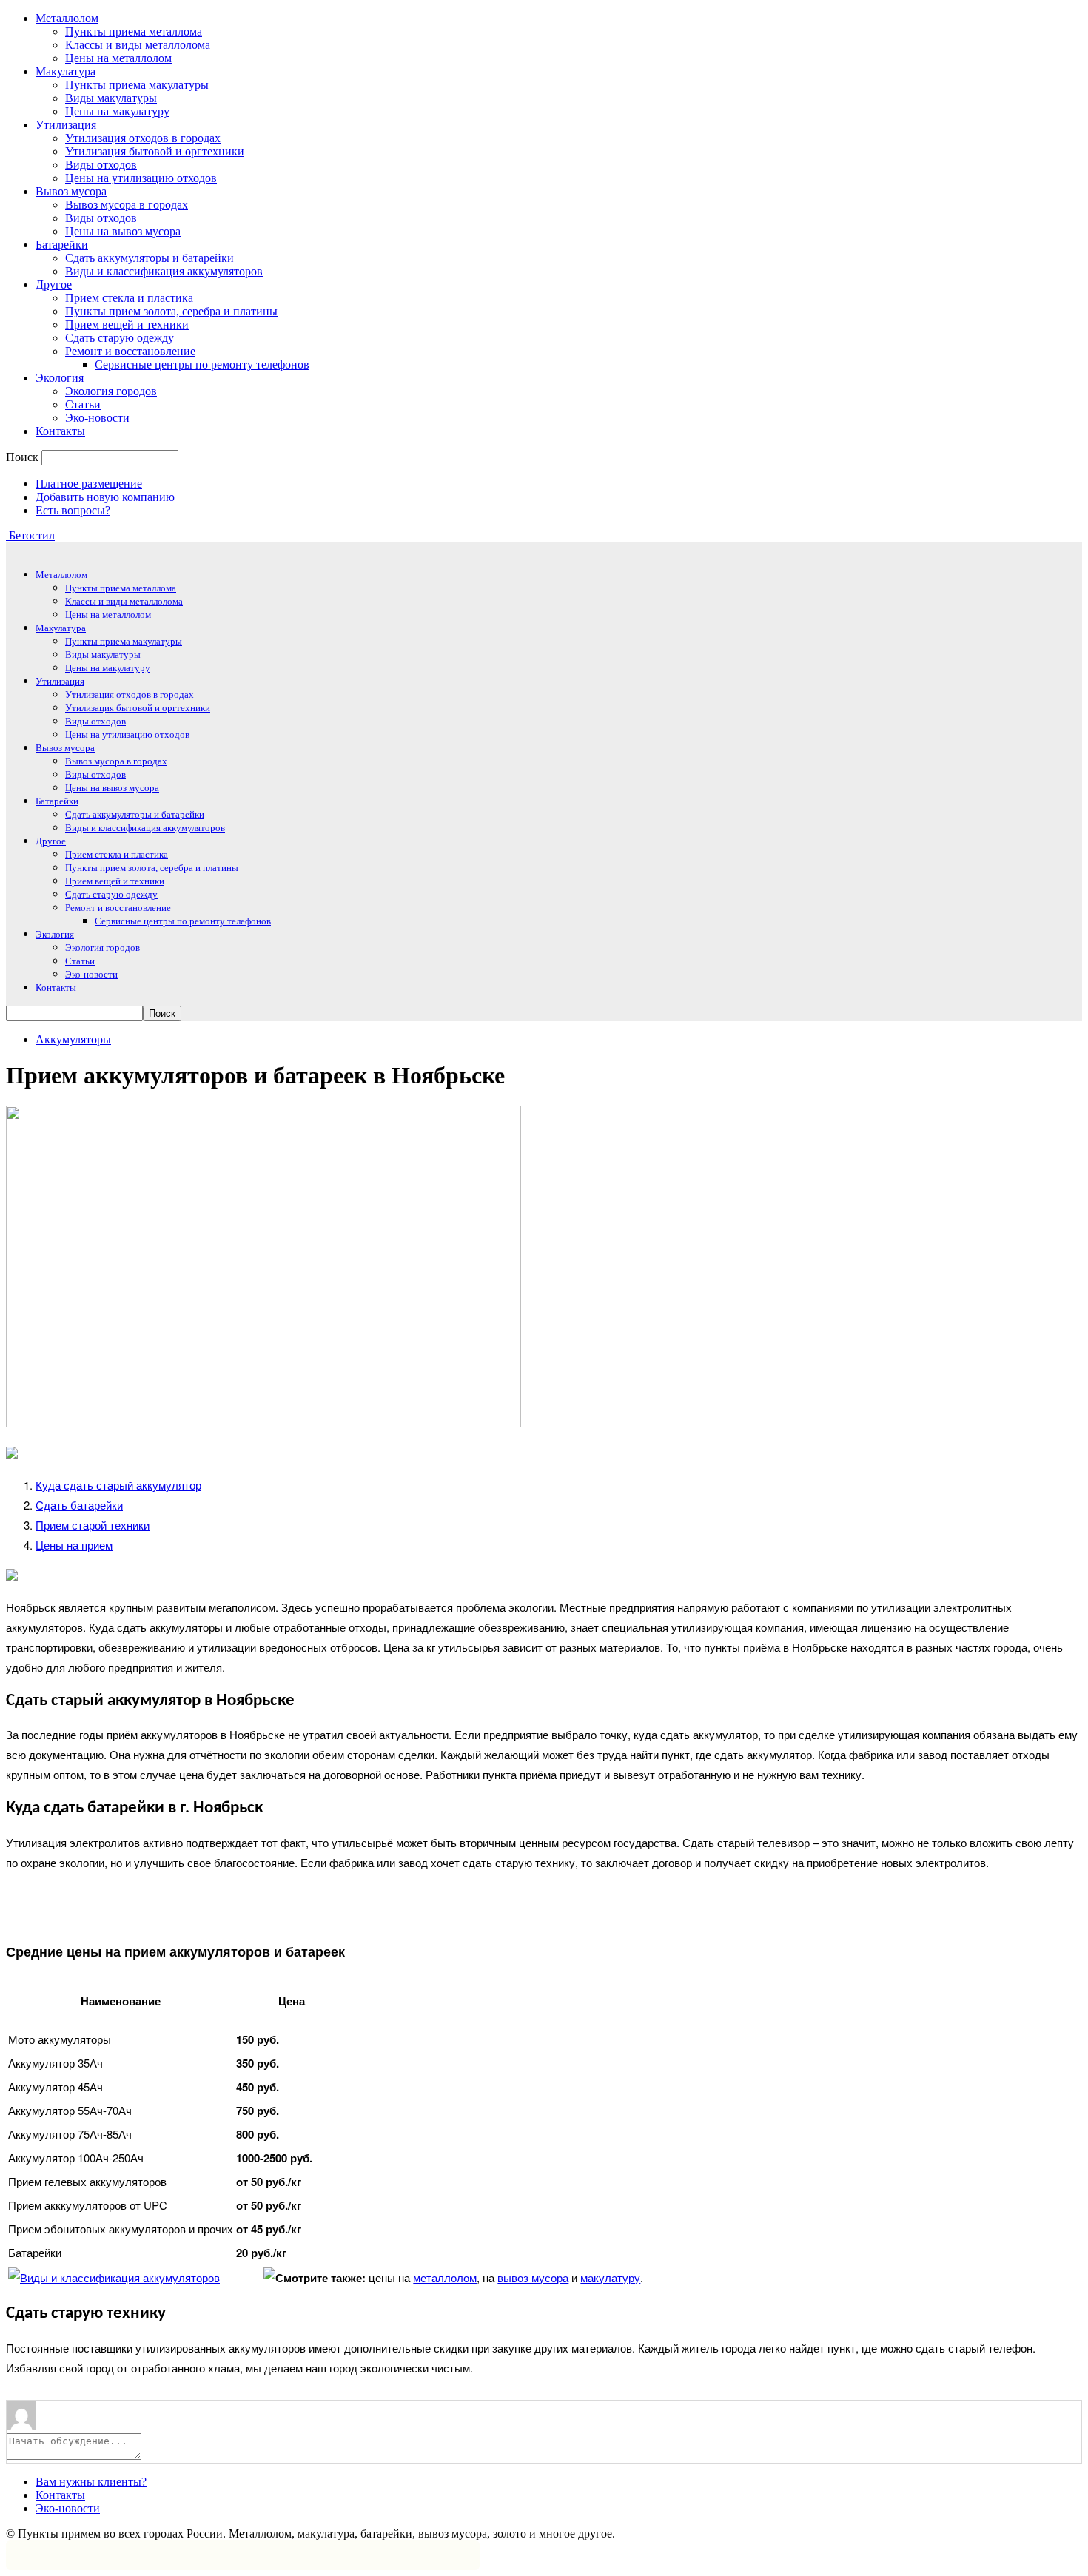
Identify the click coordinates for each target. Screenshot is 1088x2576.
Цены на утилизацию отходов (141, 178)
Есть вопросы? (73, 510)
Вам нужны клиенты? (91, 2482)
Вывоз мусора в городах (127, 205)
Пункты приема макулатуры (137, 85)
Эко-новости (97, 418)
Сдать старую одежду (120, 338)
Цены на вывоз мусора (123, 231)
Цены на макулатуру (117, 111)
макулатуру (610, 2277)
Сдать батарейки (79, 1505)
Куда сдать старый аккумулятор (118, 1485)
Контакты (60, 431)
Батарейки (62, 245)
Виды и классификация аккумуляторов (164, 271)
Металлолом (67, 18)
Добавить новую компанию (105, 497)
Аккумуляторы (73, 1039)
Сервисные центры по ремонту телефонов (202, 364)
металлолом (445, 2277)
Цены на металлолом (118, 58)
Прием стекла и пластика (129, 298)
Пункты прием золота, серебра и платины (171, 311)
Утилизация (66, 125)
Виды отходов (101, 165)
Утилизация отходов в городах (143, 138)
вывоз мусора (533, 2277)
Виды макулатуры (111, 98)
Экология (60, 378)
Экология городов (111, 391)
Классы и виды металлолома (138, 45)
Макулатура (66, 71)
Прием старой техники (93, 1525)
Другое (54, 285)
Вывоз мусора (71, 191)
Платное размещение (89, 484)
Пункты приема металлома (134, 31)
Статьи (83, 404)
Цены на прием (74, 1545)
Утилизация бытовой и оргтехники (155, 151)
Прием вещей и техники (127, 324)
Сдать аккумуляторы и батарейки (150, 258)
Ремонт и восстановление (130, 351)
